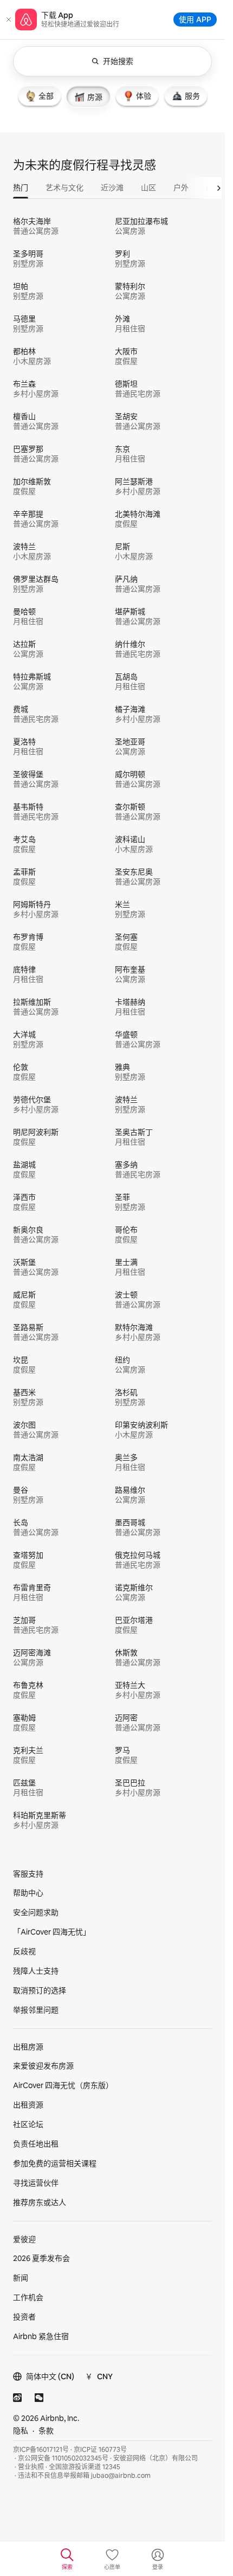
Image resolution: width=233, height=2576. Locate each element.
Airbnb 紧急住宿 (41, 2336)
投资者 (24, 2317)
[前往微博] (17, 2398)
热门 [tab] (21, 188)
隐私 (21, 2431)
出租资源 (28, 2105)
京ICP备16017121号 (41, 2450)
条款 (46, 2431)
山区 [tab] (148, 188)
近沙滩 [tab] (112, 188)
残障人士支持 (36, 1971)
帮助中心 (28, 1893)
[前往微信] (39, 2398)
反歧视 (24, 1951)
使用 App (195, 19)
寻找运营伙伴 (36, 2183)
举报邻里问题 (36, 2010)
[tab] (40, 96)
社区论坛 (28, 2124)
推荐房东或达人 (40, 2202)
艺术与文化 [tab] (64, 188)
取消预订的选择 (40, 1990)
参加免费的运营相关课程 (55, 2163)
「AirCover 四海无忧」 (52, 1932)
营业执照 (31, 2467)
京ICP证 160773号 (100, 2450)
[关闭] (9, 20)
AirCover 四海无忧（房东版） (63, 2085)
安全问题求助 (36, 1912)
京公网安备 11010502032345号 (63, 2458)
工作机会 (28, 2297)
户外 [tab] (181, 188)
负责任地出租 (36, 2144)
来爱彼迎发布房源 (43, 2066)
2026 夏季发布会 (41, 2258)
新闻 (21, 2278)
